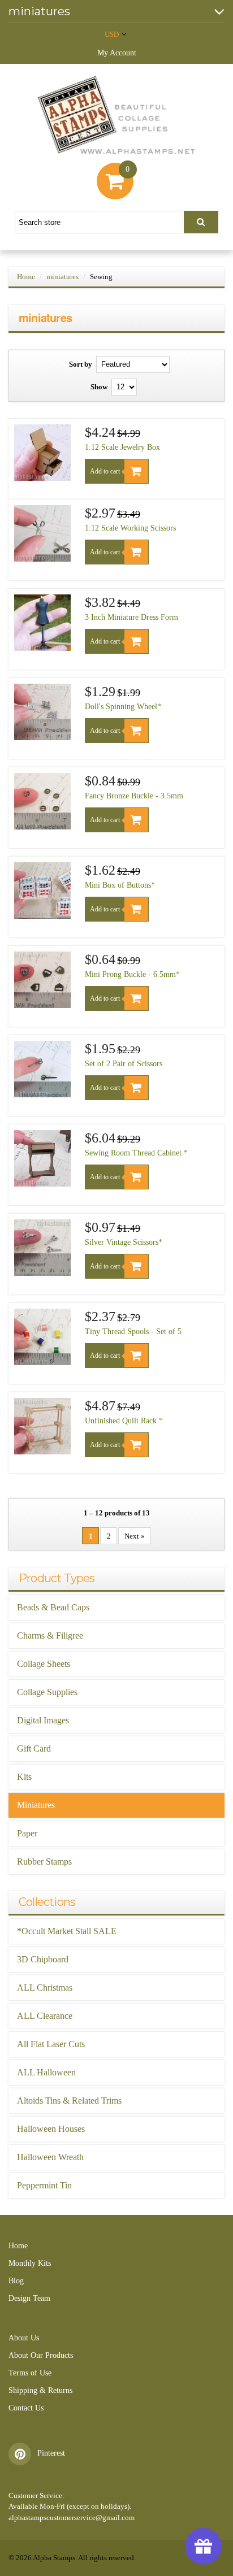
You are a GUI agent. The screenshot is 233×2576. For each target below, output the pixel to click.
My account (117, 53)
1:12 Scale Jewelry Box (122, 447)
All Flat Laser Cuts (51, 2044)
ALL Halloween (46, 2072)
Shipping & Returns (40, 2390)
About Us (24, 2338)
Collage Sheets (44, 1664)
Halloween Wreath (50, 2157)
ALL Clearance (45, 2016)
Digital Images (43, 1720)
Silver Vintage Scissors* (124, 1242)
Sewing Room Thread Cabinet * (136, 1153)
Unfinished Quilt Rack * (124, 1421)
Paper (27, 1833)
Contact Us (26, 2408)
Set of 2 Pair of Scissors (124, 1064)
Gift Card (34, 1749)
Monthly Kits (30, 2263)
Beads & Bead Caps (53, 1607)
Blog (16, 2281)
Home (26, 277)
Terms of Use (30, 2373)
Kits (24, 1777)
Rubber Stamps (44, 1862)
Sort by (81, 364)
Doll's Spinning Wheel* (123, 707)
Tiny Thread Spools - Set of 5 (133, 1332)
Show (99, 387)
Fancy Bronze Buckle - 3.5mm (134, 796)
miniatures (62, 277)
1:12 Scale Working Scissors (130, 528)
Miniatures (36, 1805)
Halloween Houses (51, 2129)
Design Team (29, 2298)
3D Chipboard (43, 1959)
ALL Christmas (45, 1988)
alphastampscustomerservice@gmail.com (72, 2518)
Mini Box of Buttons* (120, 885)
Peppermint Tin (44, 2185)
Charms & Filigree (50, 1635)
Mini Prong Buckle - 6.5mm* (132, 974)
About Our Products (41, 2355)
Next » (135, 1536)
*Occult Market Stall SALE (67, 1931)
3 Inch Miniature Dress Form (131, 617)
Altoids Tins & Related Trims (69, 2101)
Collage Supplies (47, 1692)
